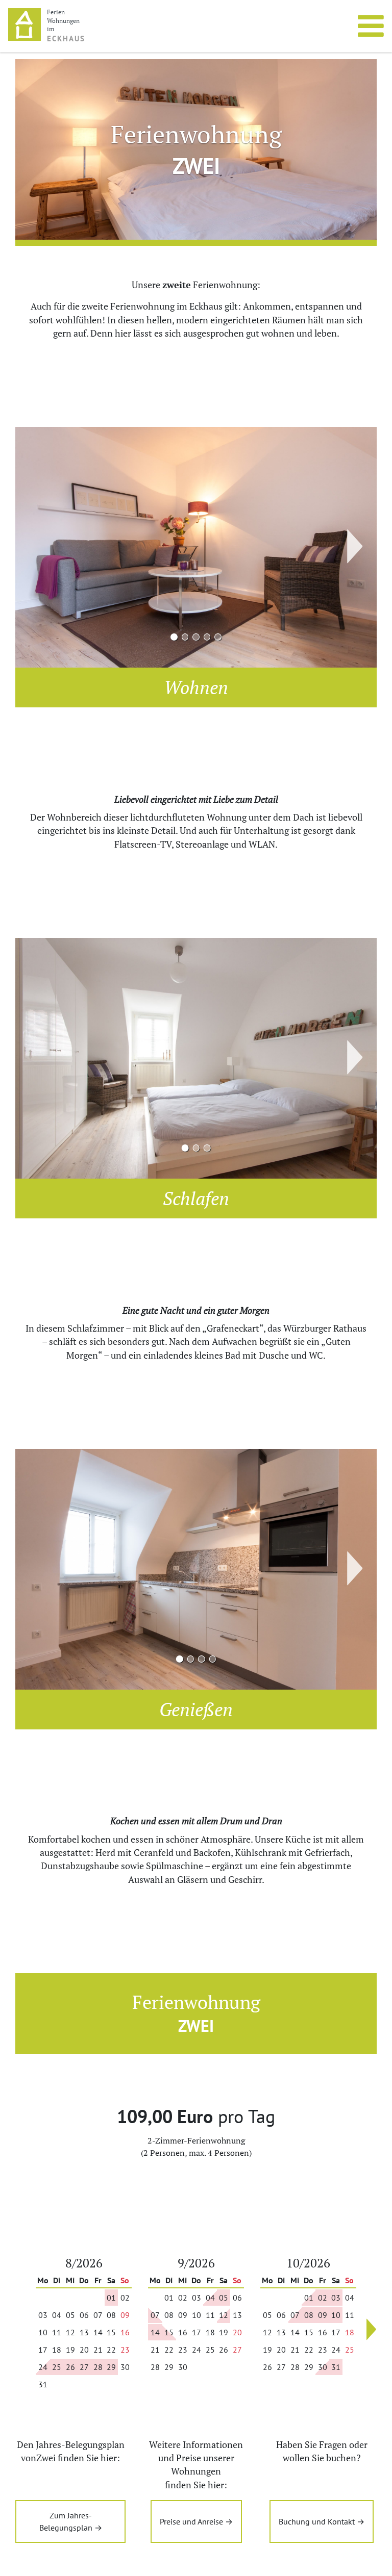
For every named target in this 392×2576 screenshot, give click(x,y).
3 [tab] (196, 637)
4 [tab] (207, 637)
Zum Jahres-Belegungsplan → (71, 2521)
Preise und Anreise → (196, 2521)
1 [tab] (174, 637)
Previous (27, 546)
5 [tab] (218, 637)
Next (365, 548)
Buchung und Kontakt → (322, 2521)
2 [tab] (185, 637)
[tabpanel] (196, 547)
